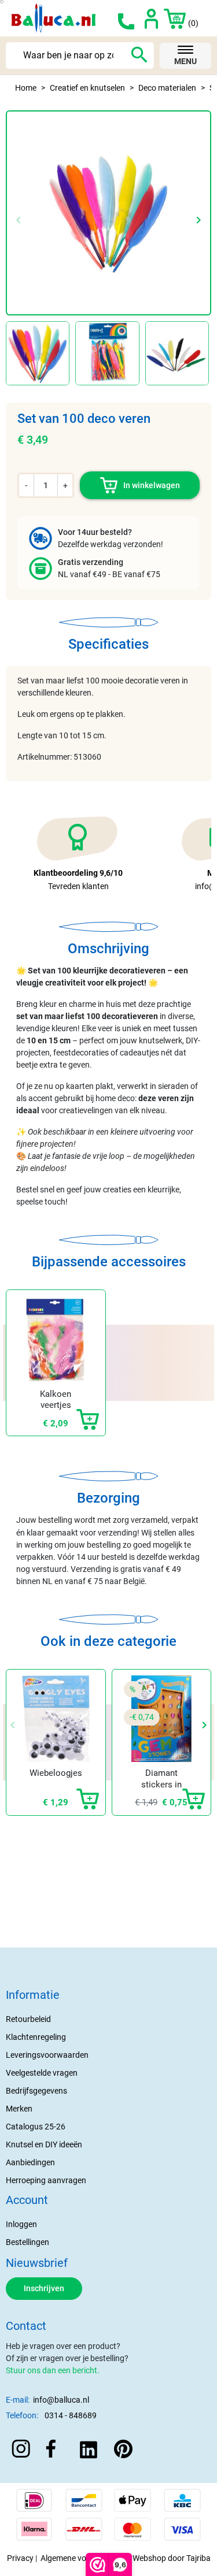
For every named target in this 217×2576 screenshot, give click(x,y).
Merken (19, 2109)
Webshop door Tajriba (172, 2558)
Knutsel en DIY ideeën (44, 2144)
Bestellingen (27, 2242)
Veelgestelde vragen (42, 2073)
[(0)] (168, 18)
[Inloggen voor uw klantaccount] (151, 18)
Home (26, 88)
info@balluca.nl (61, 2400)
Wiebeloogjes (56, 1773)
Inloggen (21, 2224)
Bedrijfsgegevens (36, 2091)
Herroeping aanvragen (46, 2180)
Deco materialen (167, 88)
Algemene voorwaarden (83, 2558)
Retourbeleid (28, 2019)
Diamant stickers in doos (161, 1784)
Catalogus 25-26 (36, 2127)
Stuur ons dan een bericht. (53, 2370)
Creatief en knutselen (87, 88)
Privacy (20, 2558)
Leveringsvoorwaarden (47, 2055)
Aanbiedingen (30, 2162)
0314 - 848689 (71, 2415)
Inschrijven (44, 2288)
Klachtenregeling (36, 2037)
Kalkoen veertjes (56, 1400)
